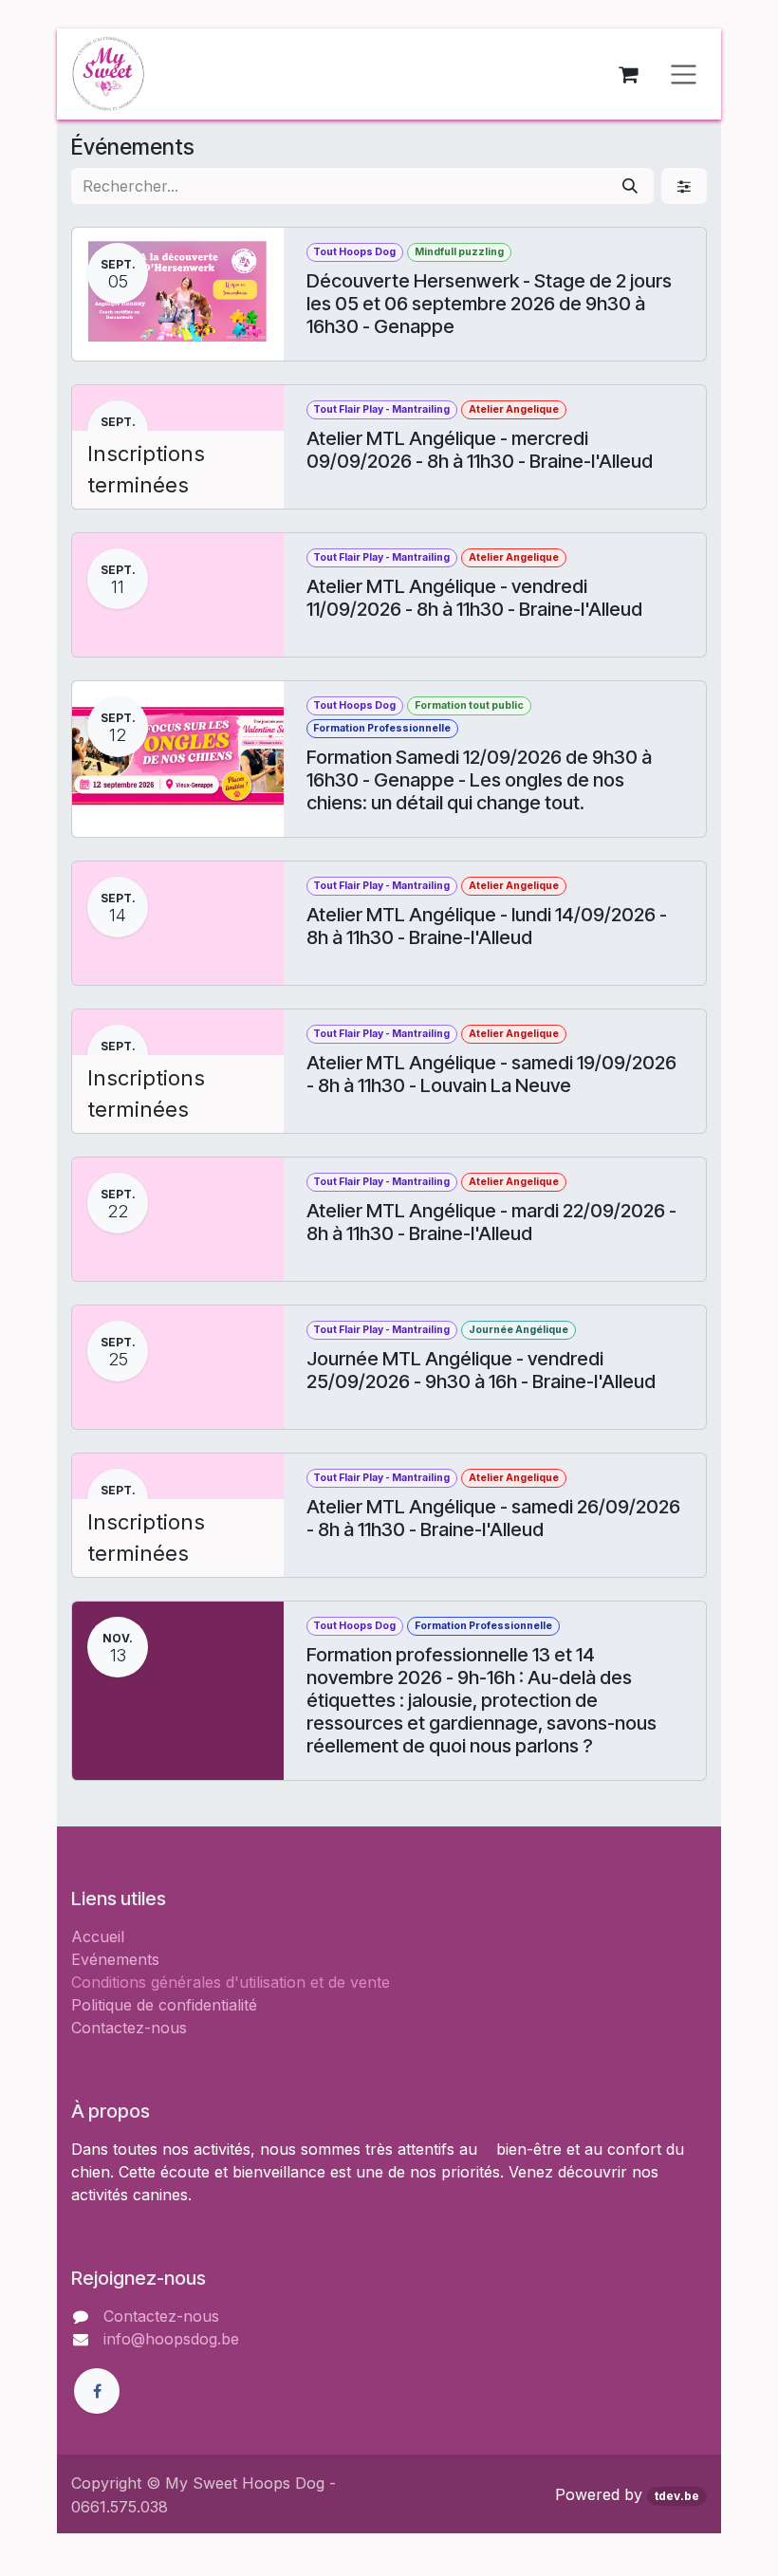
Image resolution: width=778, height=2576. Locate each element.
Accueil (98, 1937)
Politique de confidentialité (164, 2005)
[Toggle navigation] (684, 74)
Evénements (115, 1959)
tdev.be (677, 2496)
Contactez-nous (129, 2028)
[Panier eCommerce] (628, 74)
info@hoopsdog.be (171, 2339)
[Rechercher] (630, 186)
